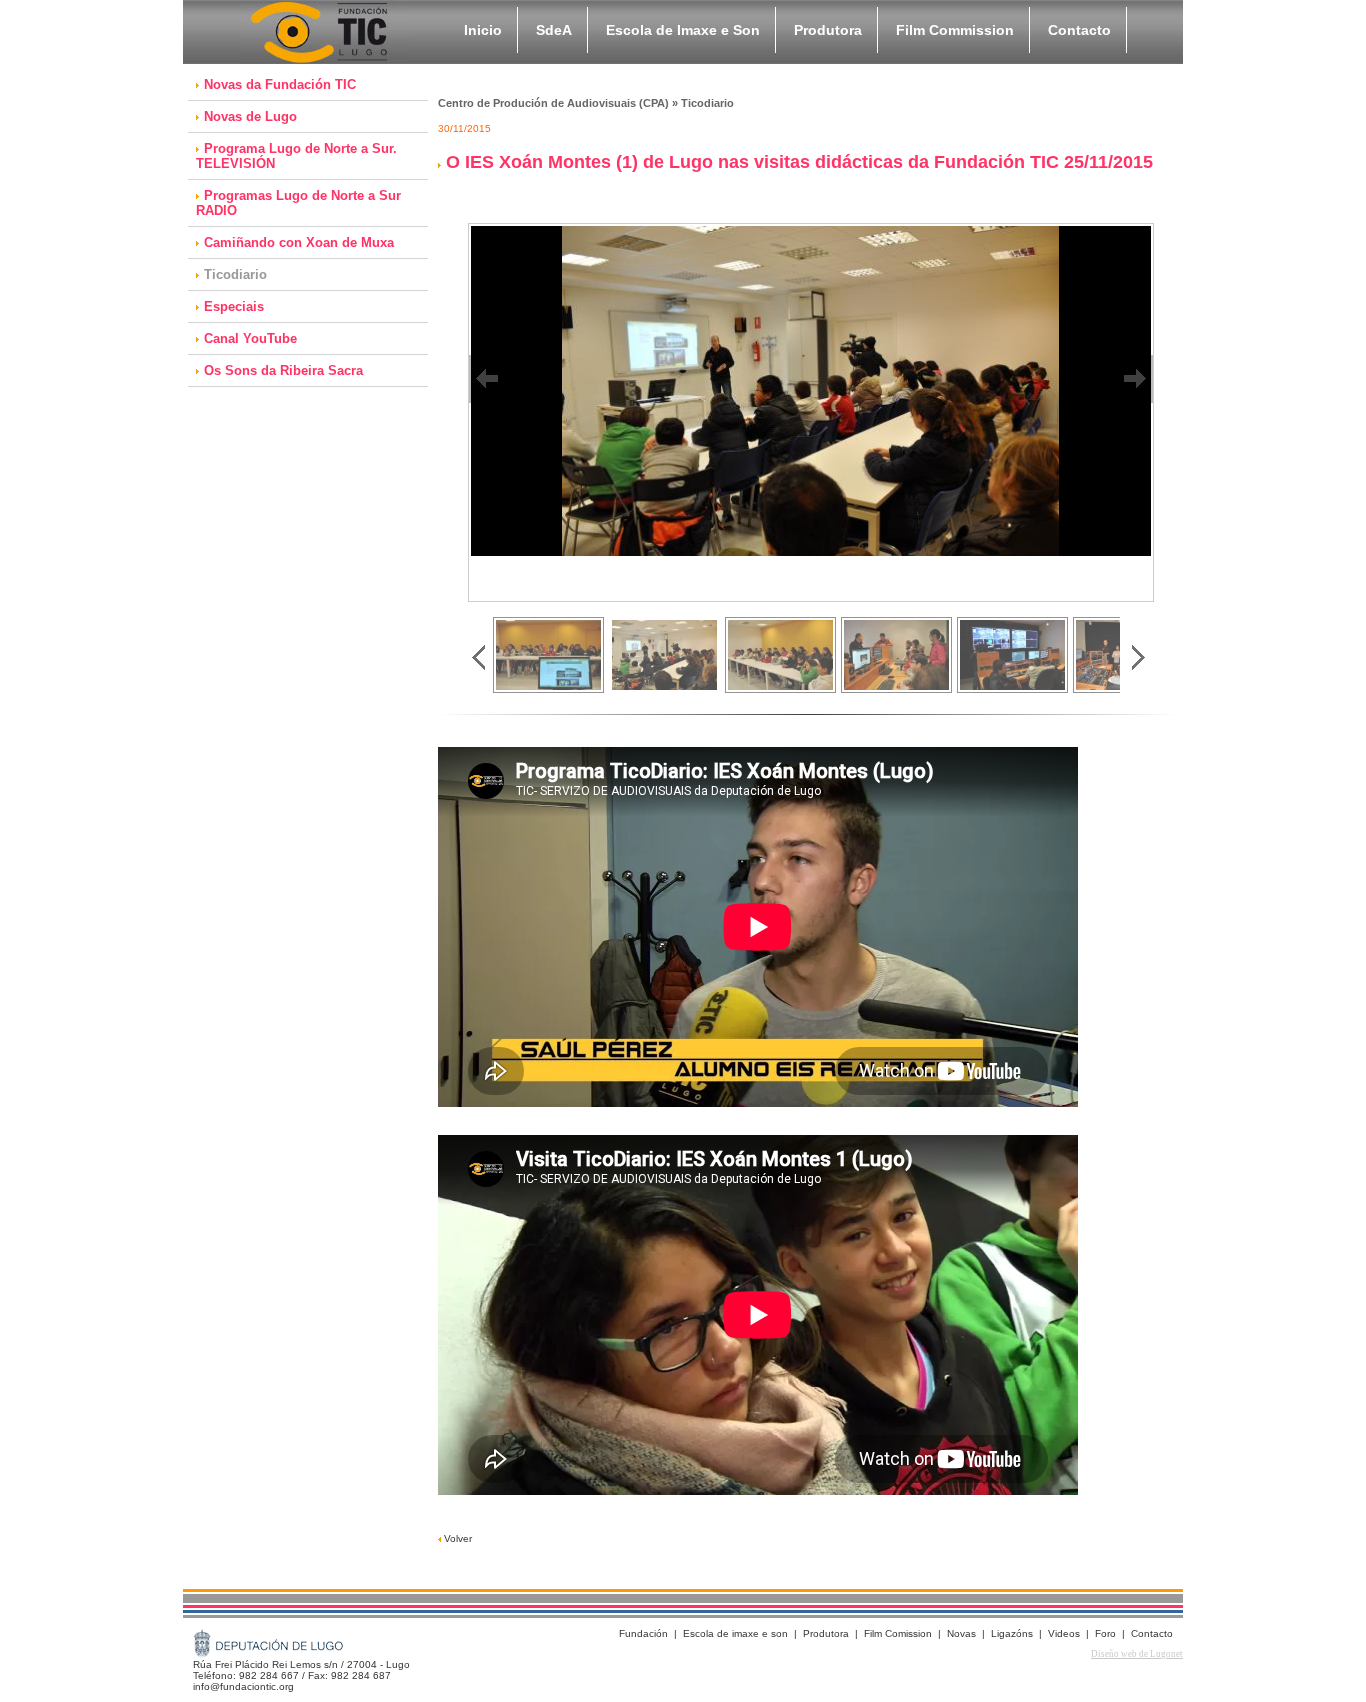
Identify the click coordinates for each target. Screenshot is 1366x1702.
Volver (456, 1538)
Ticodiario (235, 274)
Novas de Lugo (250, 116)
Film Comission (898, 1633)
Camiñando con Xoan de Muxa (299, 242)
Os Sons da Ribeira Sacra (283, 370)
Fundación (643, 1633)
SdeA (554, 30)
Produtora (828, 30)
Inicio (483, 30)
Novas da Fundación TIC (280, 84)
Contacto (1079, 30)
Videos (1064, 1633)
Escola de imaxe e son (735, 1633)
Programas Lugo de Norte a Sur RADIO (298, 203)
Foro (1105, 1633)
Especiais (234, 306)
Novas (961, 1633)
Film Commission (955, 30)
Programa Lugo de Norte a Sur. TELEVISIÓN (296, 156)
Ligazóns (1012, 1633)
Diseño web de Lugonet (1137, 1654)
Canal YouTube (250, 338)
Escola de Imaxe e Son (683, 30)
